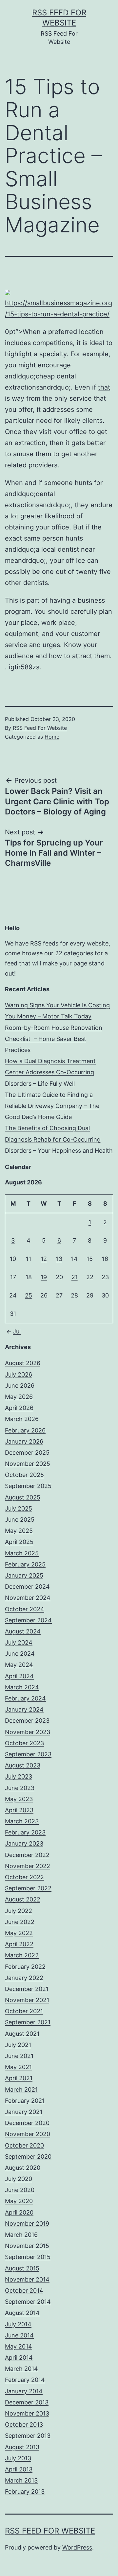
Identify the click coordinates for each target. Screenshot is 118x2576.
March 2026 (22, 1419)
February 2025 (25, 1564)
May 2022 (19, 1933)
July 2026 (19, 1374)
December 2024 (27, 1587)
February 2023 (25, 1832)
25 (29, 1295)
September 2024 (28, 1620)
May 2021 (18, 2067)
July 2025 (19, 1508)
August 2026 (23, 1363)
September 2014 (28, 2302)
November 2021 (27, 2000)
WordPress (77, 2547)
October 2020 (24, 2145)
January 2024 (24, 1709)
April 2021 (19, 2078)
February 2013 (25, 2492)
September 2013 (28, 2436)
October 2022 (24, 1877)
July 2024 (19, 1642)
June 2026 (20, 1386)
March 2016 (21, 2235)
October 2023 (24, 1743)
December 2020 (27, 2123)
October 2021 (24, 2011)
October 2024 (25, 1609)
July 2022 (19, 1911)
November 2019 (27, 2224)
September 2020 (28, 2157)
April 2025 (19, 1542)
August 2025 (23, 1497)
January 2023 (24, 1843)
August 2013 (22, 2447)
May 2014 (19, 2346)
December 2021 (27, 1989)
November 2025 (28, 1464)
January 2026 (24, 1441)
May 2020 (19, 2201)
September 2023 (28, 1754)
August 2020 (23, 2168)
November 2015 (27, 2246)
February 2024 (25, 1698)
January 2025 (24, 1575)
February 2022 (25, 1967)
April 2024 (19, 1676)
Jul (17, 1331)
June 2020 (20, 2190)
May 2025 (19, 1531)
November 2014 (27, 2279)
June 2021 (19, 2056)
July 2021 (18, 2045)
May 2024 (19, 1665)
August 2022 (23, 1899)
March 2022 (22, 1955)
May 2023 (19, 1799)
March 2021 (21, 2090)
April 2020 (19, 2212)
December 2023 (27, 1721)
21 (75, 1277)
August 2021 (22, 2034)
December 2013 (27, 2402)
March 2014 (21, 2369)
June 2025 (20, 1520)
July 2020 (19, 2179)
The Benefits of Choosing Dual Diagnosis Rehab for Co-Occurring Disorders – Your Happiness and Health (59, 1139)
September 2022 (28, 1888)
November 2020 (28, 2134)
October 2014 (24, 2291)
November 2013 (27, 2413)
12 (44, 1259)
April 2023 (19, 1810)
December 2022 (27, 1855)
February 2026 (25, 1430)
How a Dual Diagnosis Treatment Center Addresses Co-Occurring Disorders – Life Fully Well (50, 1072)
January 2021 (24, 2112)
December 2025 (27, 1453)
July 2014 (18, 2324)
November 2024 (28, 1598)
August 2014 (22, 2313)
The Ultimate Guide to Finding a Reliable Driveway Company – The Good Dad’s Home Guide (52, 1106)
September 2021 (28, 2022)
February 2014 (25, 2380)
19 (44, 1277)
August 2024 (23, 1631)
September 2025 (28, 1486)
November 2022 (28, 1866)
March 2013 (21, 2480)
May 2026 (19, 1397)
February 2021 (25, 2101)
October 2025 (24, 1475)
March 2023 (22, 1821)
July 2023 (19, 1776)
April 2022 (19, 1944)
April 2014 (19, 2358)
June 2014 (19, 2335)
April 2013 (19, 2469)
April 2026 (19, 1408)
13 (59, 1259)
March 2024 (22, 1687)
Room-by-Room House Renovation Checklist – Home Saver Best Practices (54, 1039)
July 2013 (18, 2458)
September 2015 (28, 2257)
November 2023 (28, 1732)
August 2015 (22, 2268)
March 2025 (22, 1553)
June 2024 (20, 1654)
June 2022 (20, 1922)
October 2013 (24, 2425)
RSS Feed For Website (40, 728)
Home (52, 737)
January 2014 (24, 2391)
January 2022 (24, 1978)
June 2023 (20, 1788)
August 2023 (23, 1765)
